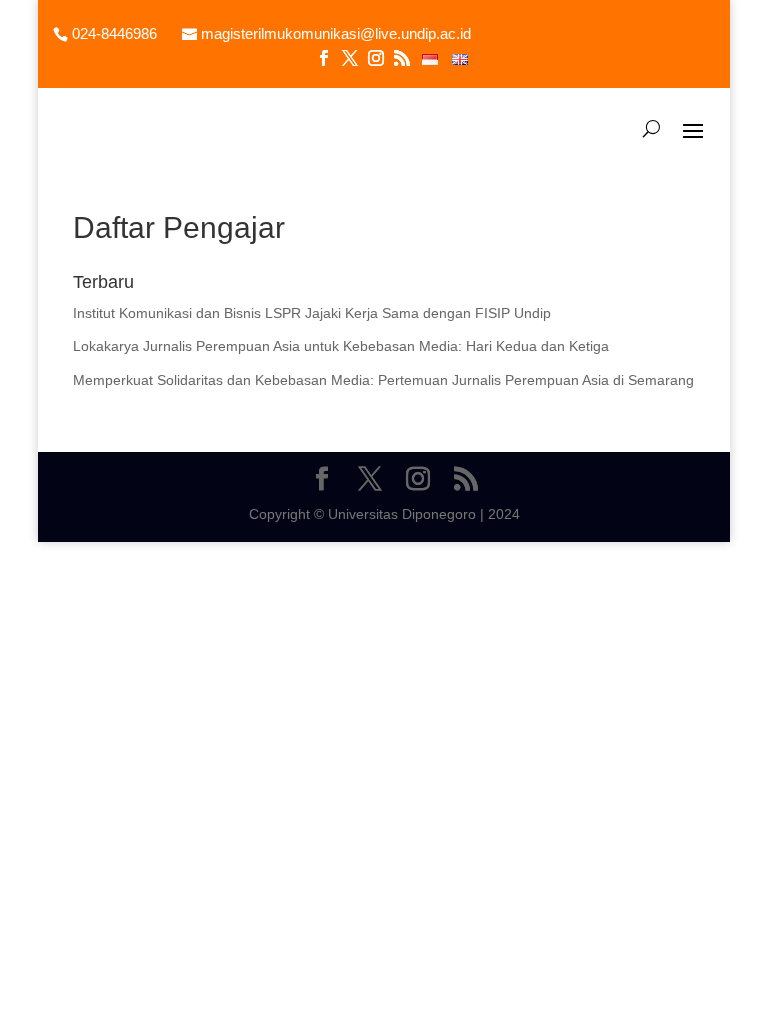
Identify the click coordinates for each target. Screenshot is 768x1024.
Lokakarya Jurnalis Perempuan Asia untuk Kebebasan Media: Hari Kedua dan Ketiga (341, 346)
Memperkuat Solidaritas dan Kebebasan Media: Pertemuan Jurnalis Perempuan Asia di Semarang (383, 380)
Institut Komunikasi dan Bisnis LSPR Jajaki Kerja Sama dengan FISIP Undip (312, 313)
